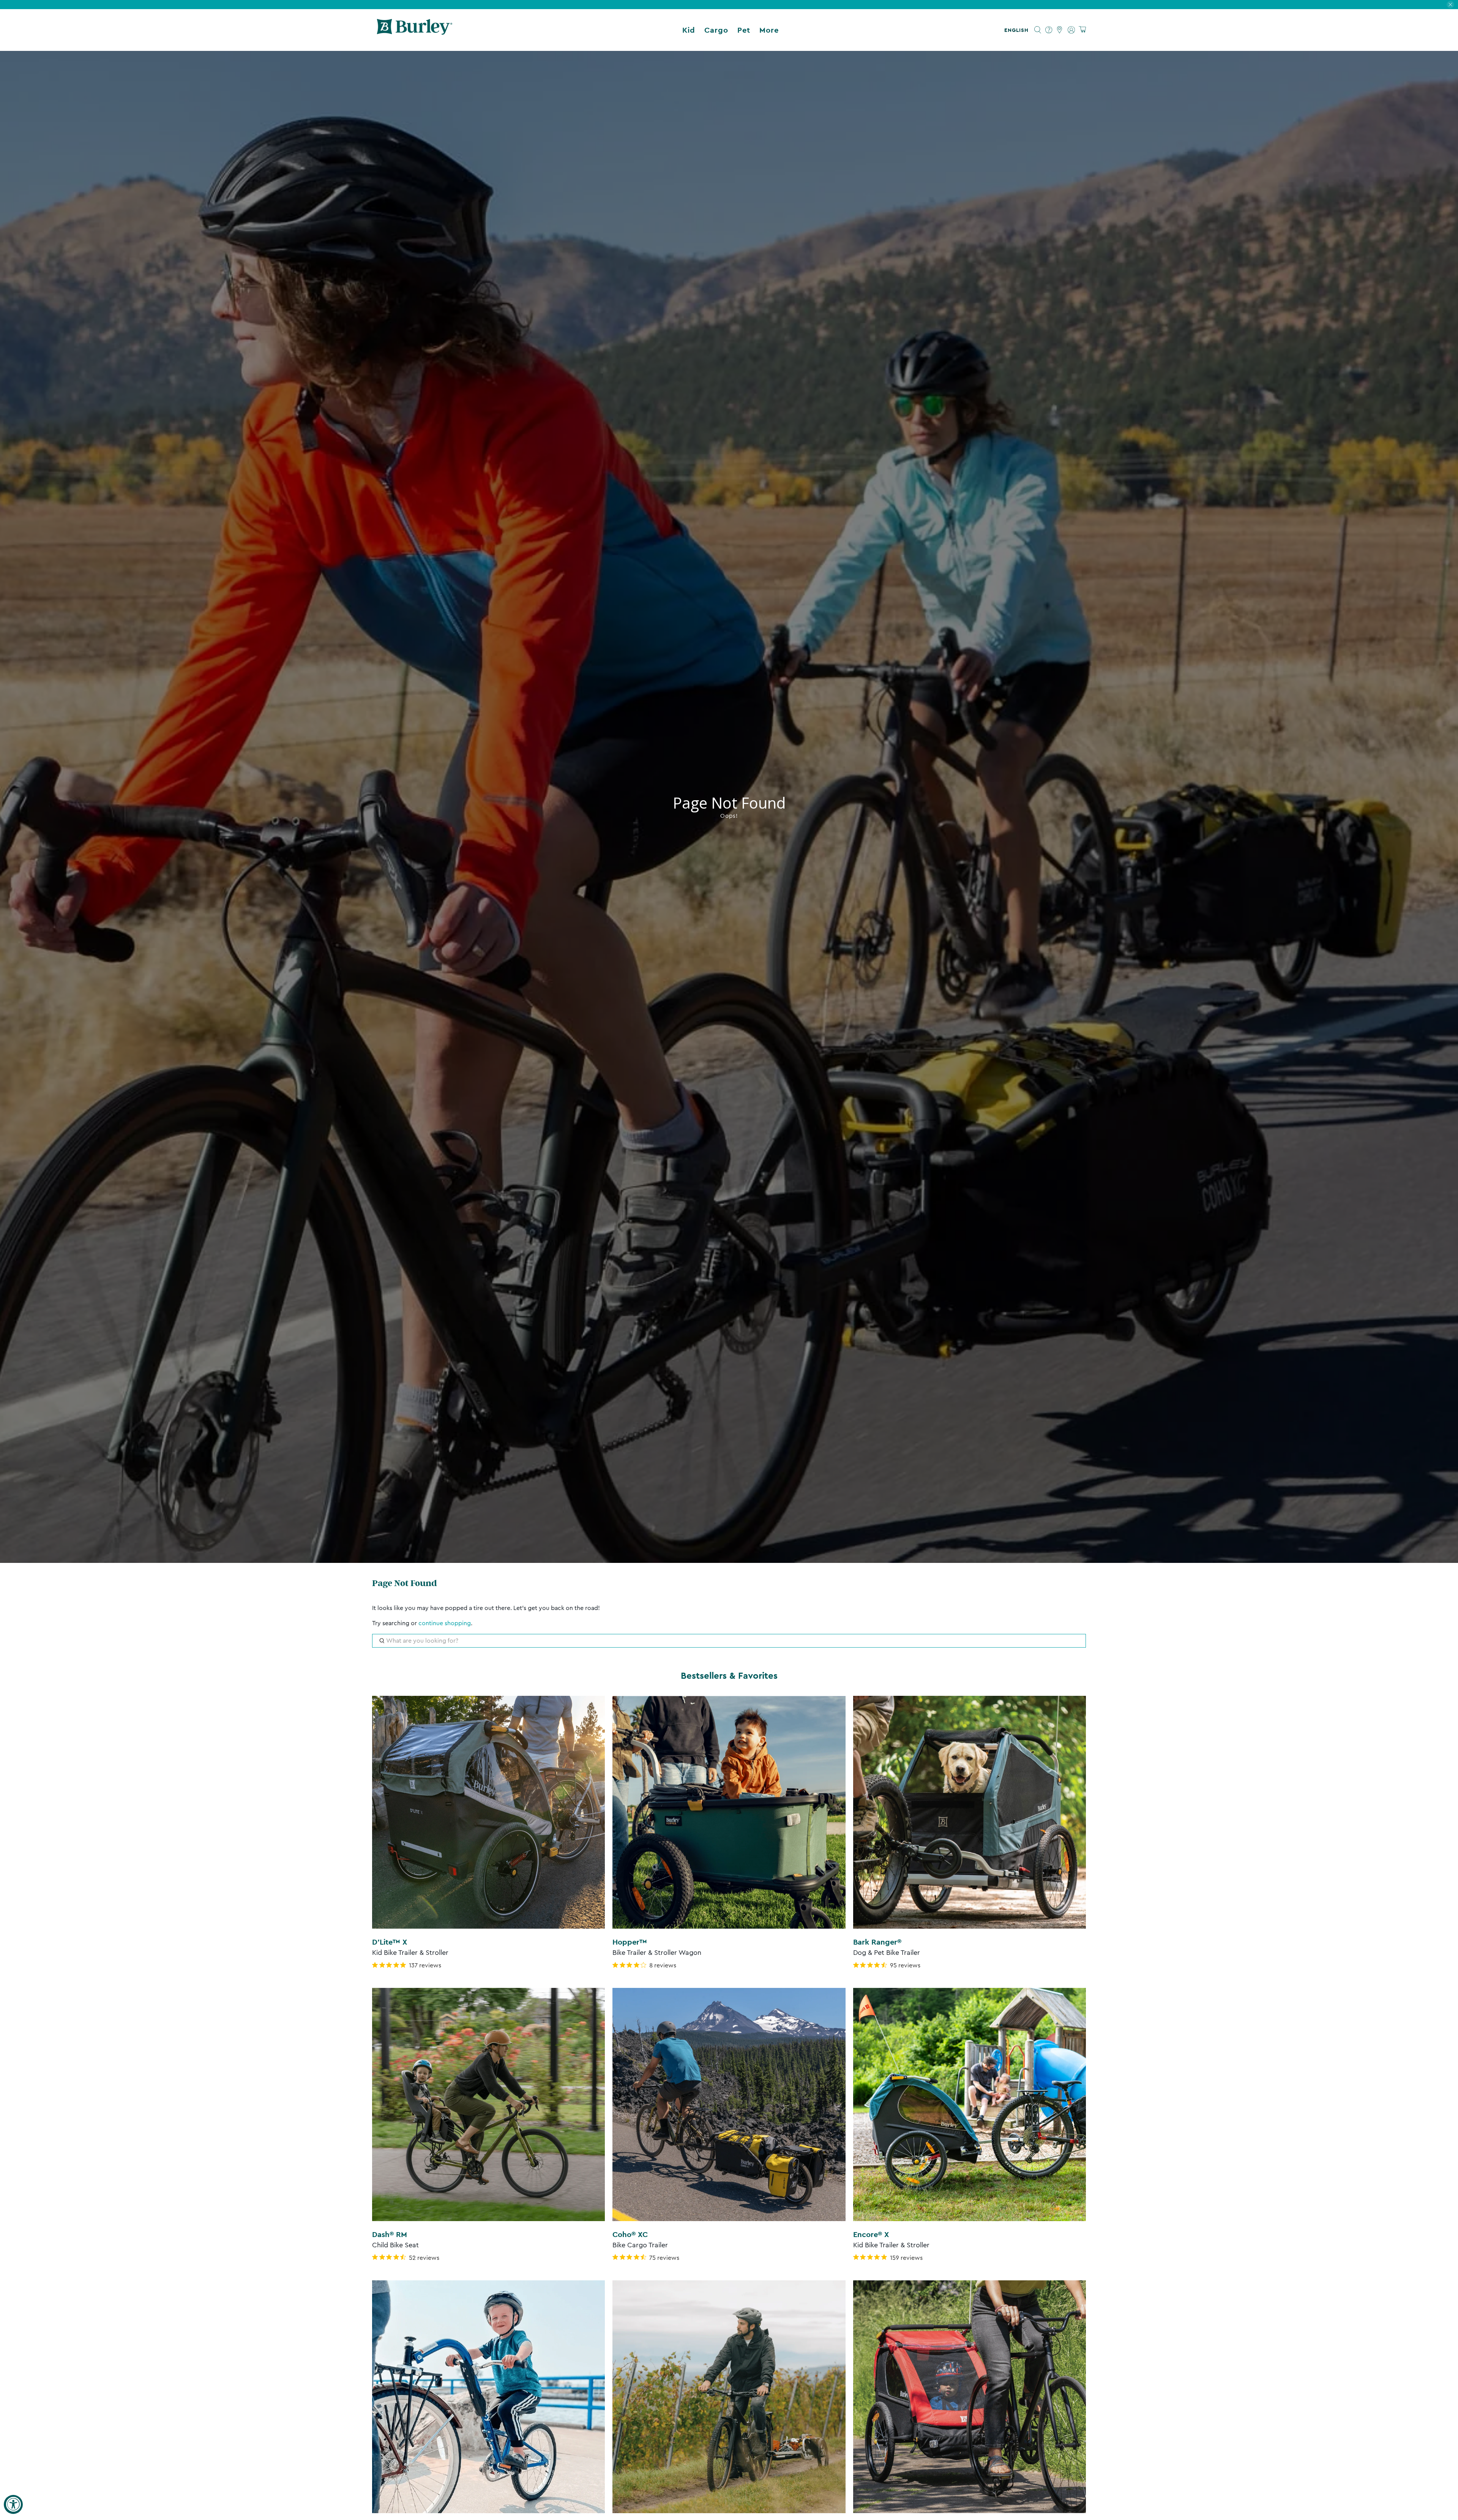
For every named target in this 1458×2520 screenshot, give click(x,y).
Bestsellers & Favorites (729, 1676)
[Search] (1038, 30)
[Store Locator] (1060, 30)
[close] (1450, 5)
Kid (689, 30)
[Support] (1049, 30)
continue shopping (445, 1623)
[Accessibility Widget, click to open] (13, 2504)
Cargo (716, 30)
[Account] (1071, 30)
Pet (744, 30)
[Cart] (1082, 30)
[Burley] (415, 30)
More (769, 30)
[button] (1018, 30)
